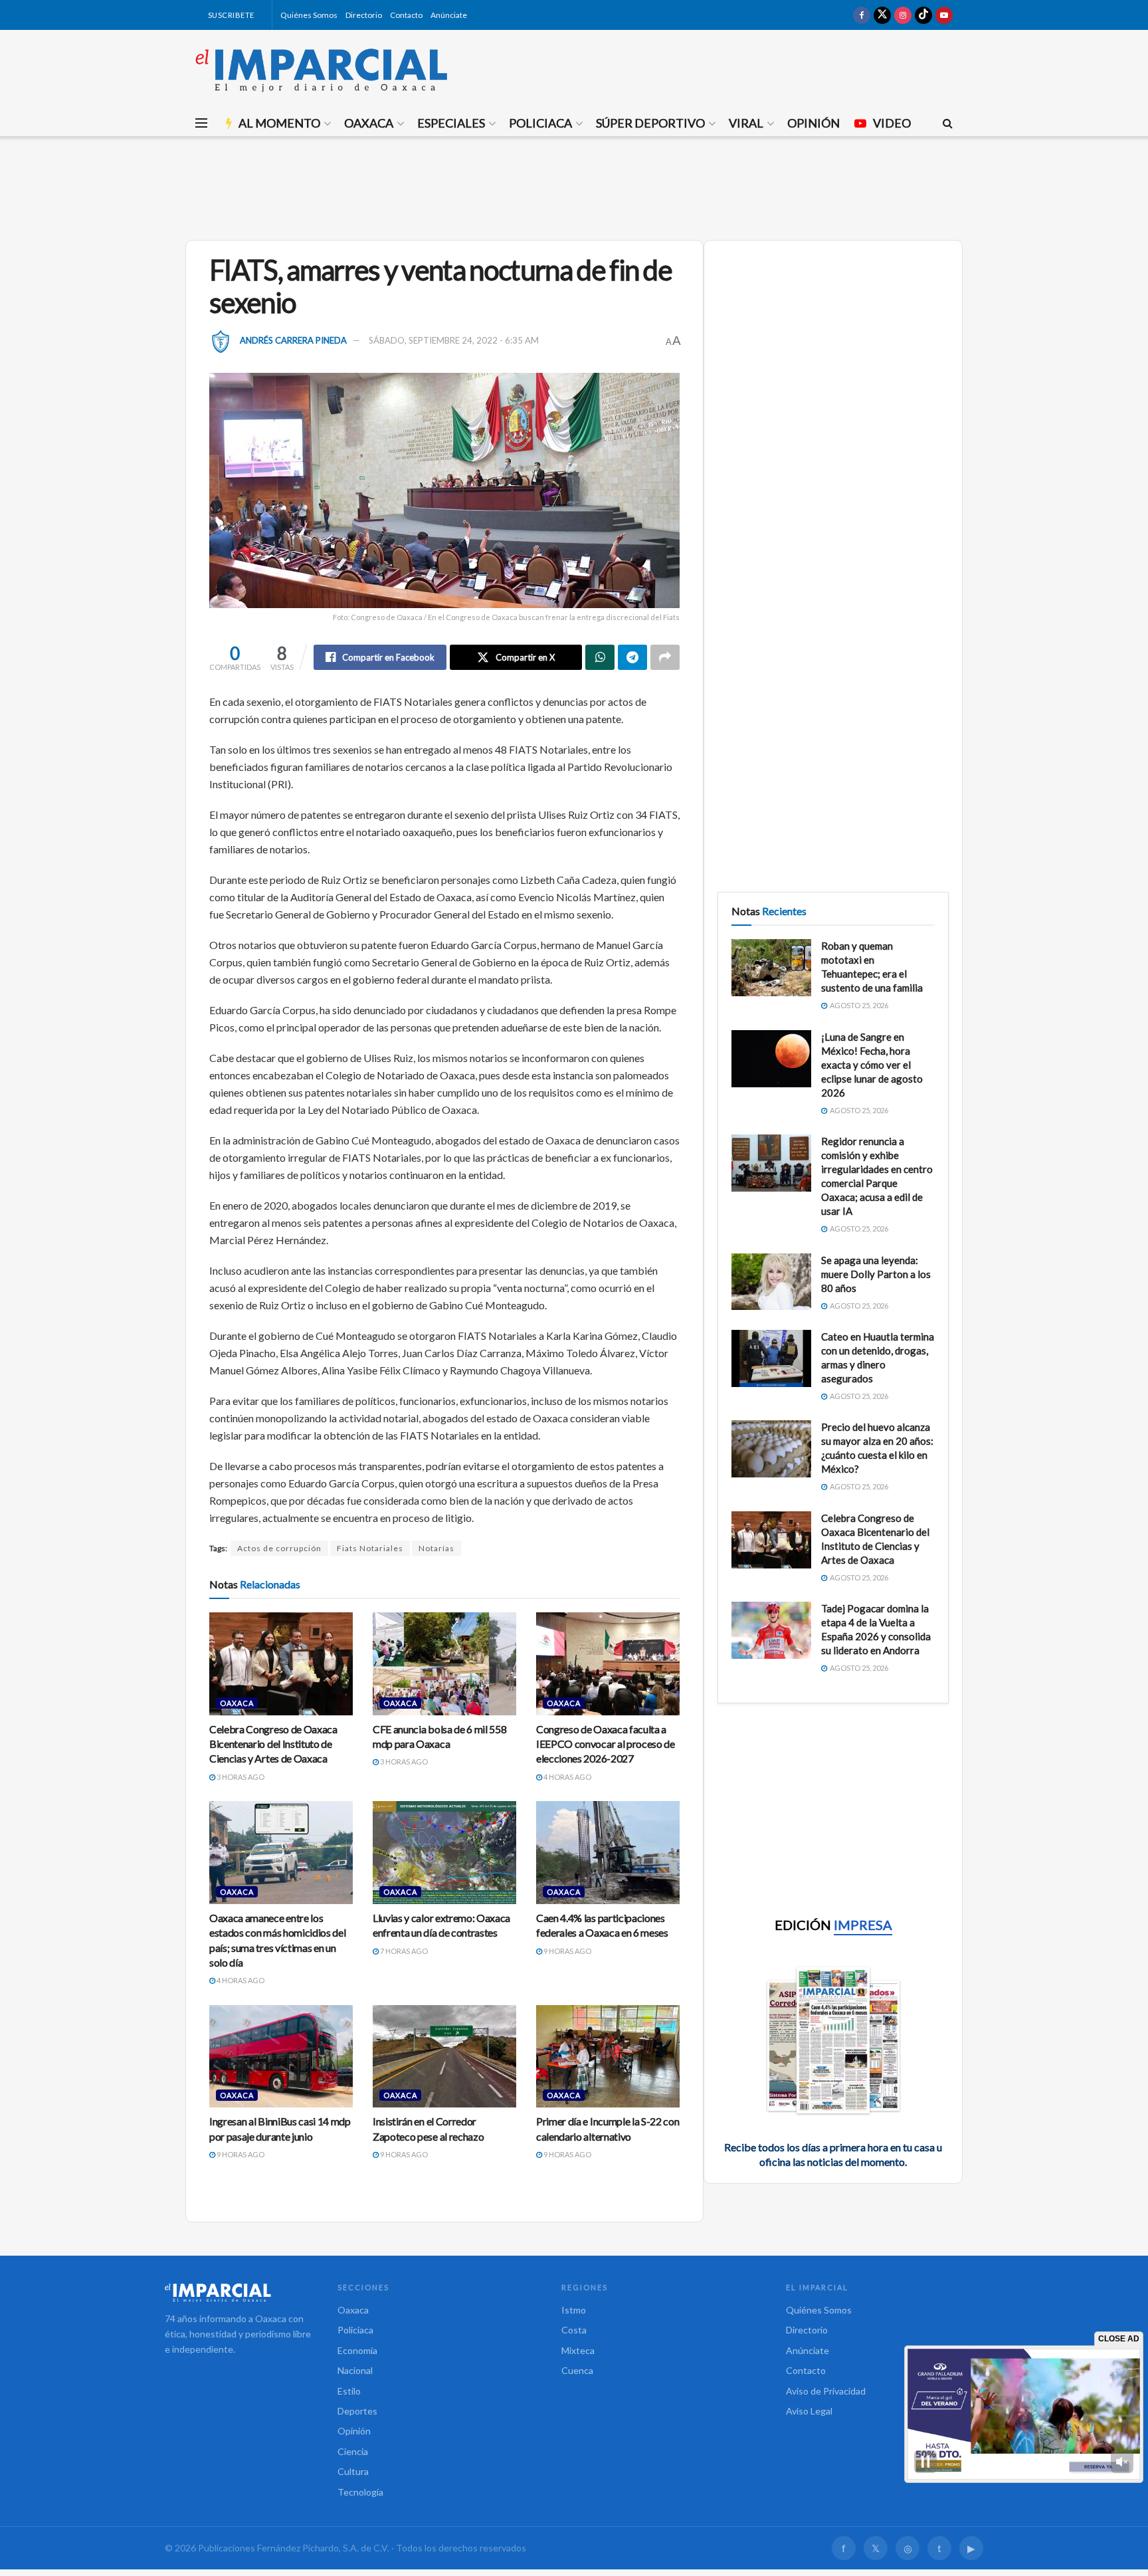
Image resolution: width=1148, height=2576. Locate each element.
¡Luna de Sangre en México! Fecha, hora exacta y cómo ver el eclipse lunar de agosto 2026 (872, 1065)
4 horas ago (567, 1777)
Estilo (349, 2391)
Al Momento (279, 123)
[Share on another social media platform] (665, 657)
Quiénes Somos (309, 15)
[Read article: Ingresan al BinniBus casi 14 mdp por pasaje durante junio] (281, 2056)
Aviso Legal (809, 2411)
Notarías (436, 1548)
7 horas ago (403, 1951)
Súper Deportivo (650, 123)
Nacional (355, 2370)
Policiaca (540, 123)
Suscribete (230, 15)
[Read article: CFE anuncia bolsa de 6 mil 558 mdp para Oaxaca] (444, 1664)
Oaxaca (369, 123)
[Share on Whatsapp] (600, 657)
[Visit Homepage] (322, 70)
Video (892, 123)
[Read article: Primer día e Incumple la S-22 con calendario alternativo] (608, 2056)
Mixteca (578, 2350)
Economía (357, 2350)
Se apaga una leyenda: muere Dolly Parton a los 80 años (876, 1274)
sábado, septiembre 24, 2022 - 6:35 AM (454, 340)
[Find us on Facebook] (862, 15)
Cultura (353, 2471)
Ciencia (353, 2451)
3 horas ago (240, 1777)
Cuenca (577, 2370)
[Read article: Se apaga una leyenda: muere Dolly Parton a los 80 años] (771, 1282)
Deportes (357, 2411)
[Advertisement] (574, 186)
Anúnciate (449, 15)
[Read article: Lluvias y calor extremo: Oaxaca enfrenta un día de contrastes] (444, 1852)
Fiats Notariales (370, 1548)
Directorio (364, 15)
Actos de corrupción (279, 1548)
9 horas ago (567, 1951)
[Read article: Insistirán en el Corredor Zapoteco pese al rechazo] (444, 2056)
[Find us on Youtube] (944, 15)
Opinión (813, 123)
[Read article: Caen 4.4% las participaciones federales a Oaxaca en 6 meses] (608, 1852)
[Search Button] (948, 123)
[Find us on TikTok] (923, 15)
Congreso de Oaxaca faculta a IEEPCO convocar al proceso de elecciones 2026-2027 (606, 1744)
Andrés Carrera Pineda (293, 340)
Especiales (451, 123)
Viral (746, 123)
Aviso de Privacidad (826, 2391)
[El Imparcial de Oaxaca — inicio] (238, 2292)
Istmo (574, 2310)
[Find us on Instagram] (903, 15)
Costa (574, 2330)
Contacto (406, 15)
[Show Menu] (201, 123)
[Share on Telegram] (632, 657)
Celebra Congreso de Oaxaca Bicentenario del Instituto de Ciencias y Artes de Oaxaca (273, 1744)
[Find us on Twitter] (882, 15)
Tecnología (360, 2492)
